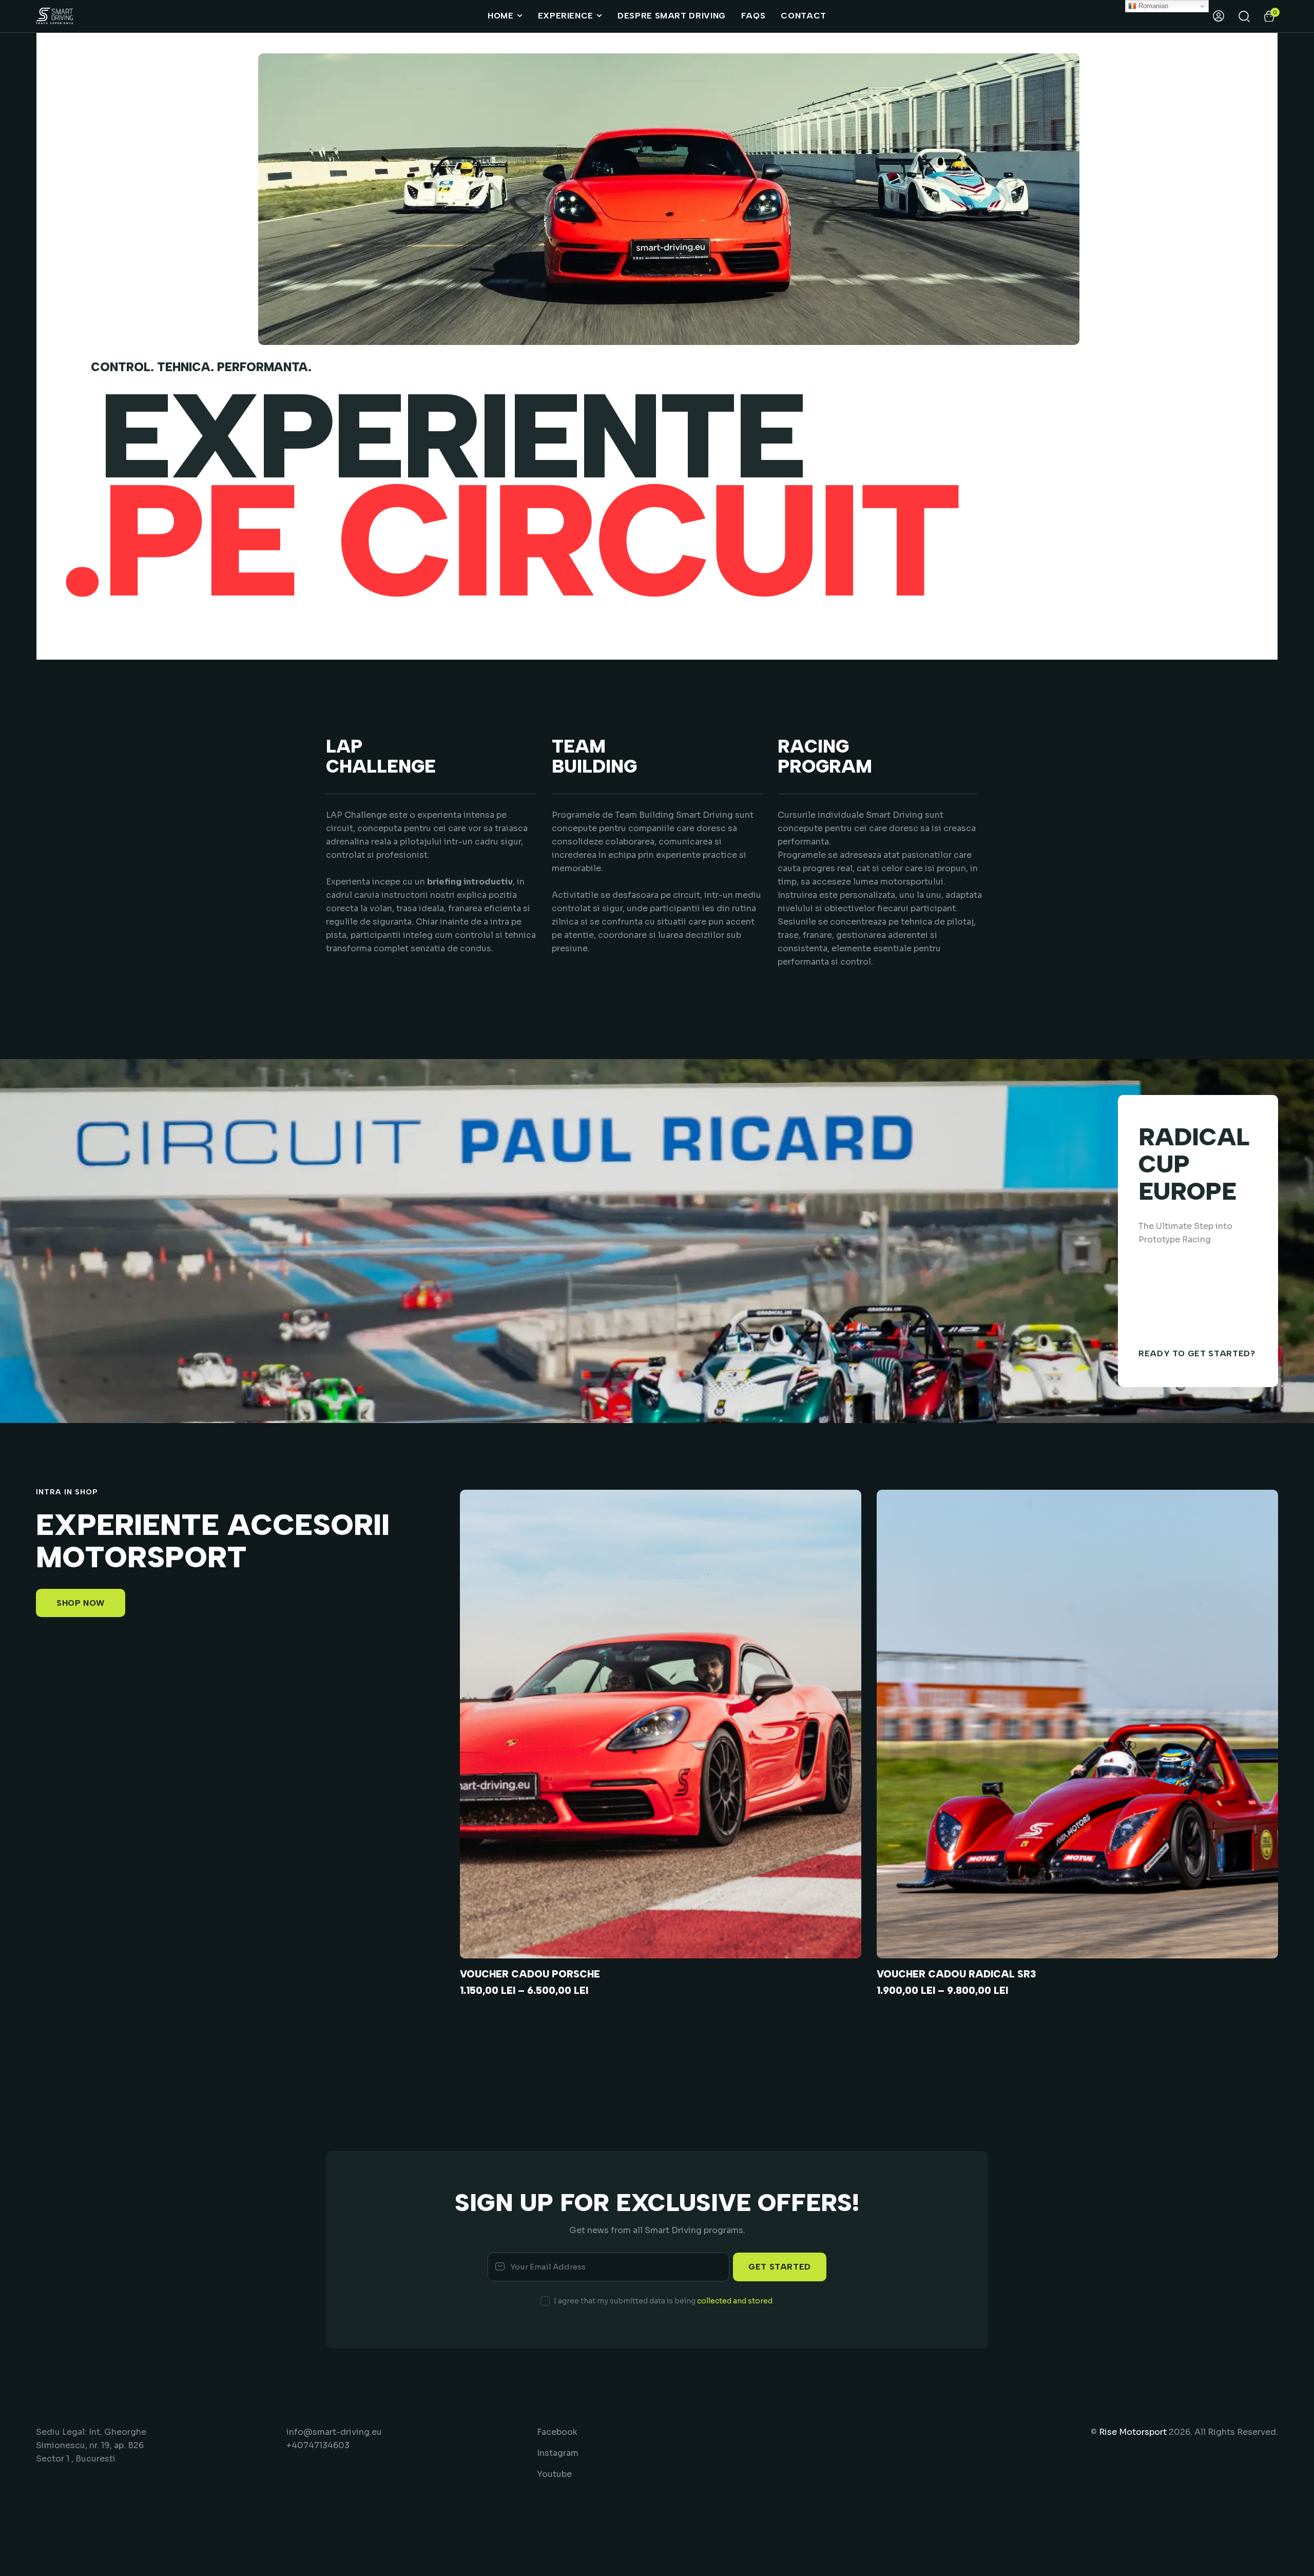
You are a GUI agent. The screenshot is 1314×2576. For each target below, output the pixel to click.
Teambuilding (594, 757)
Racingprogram (825, 757)
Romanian (1152, 6)
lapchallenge (381, 757)
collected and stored (735, 2301)
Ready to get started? (1197, 1353)
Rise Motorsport (1133, 2432)
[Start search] (1244, 16)
